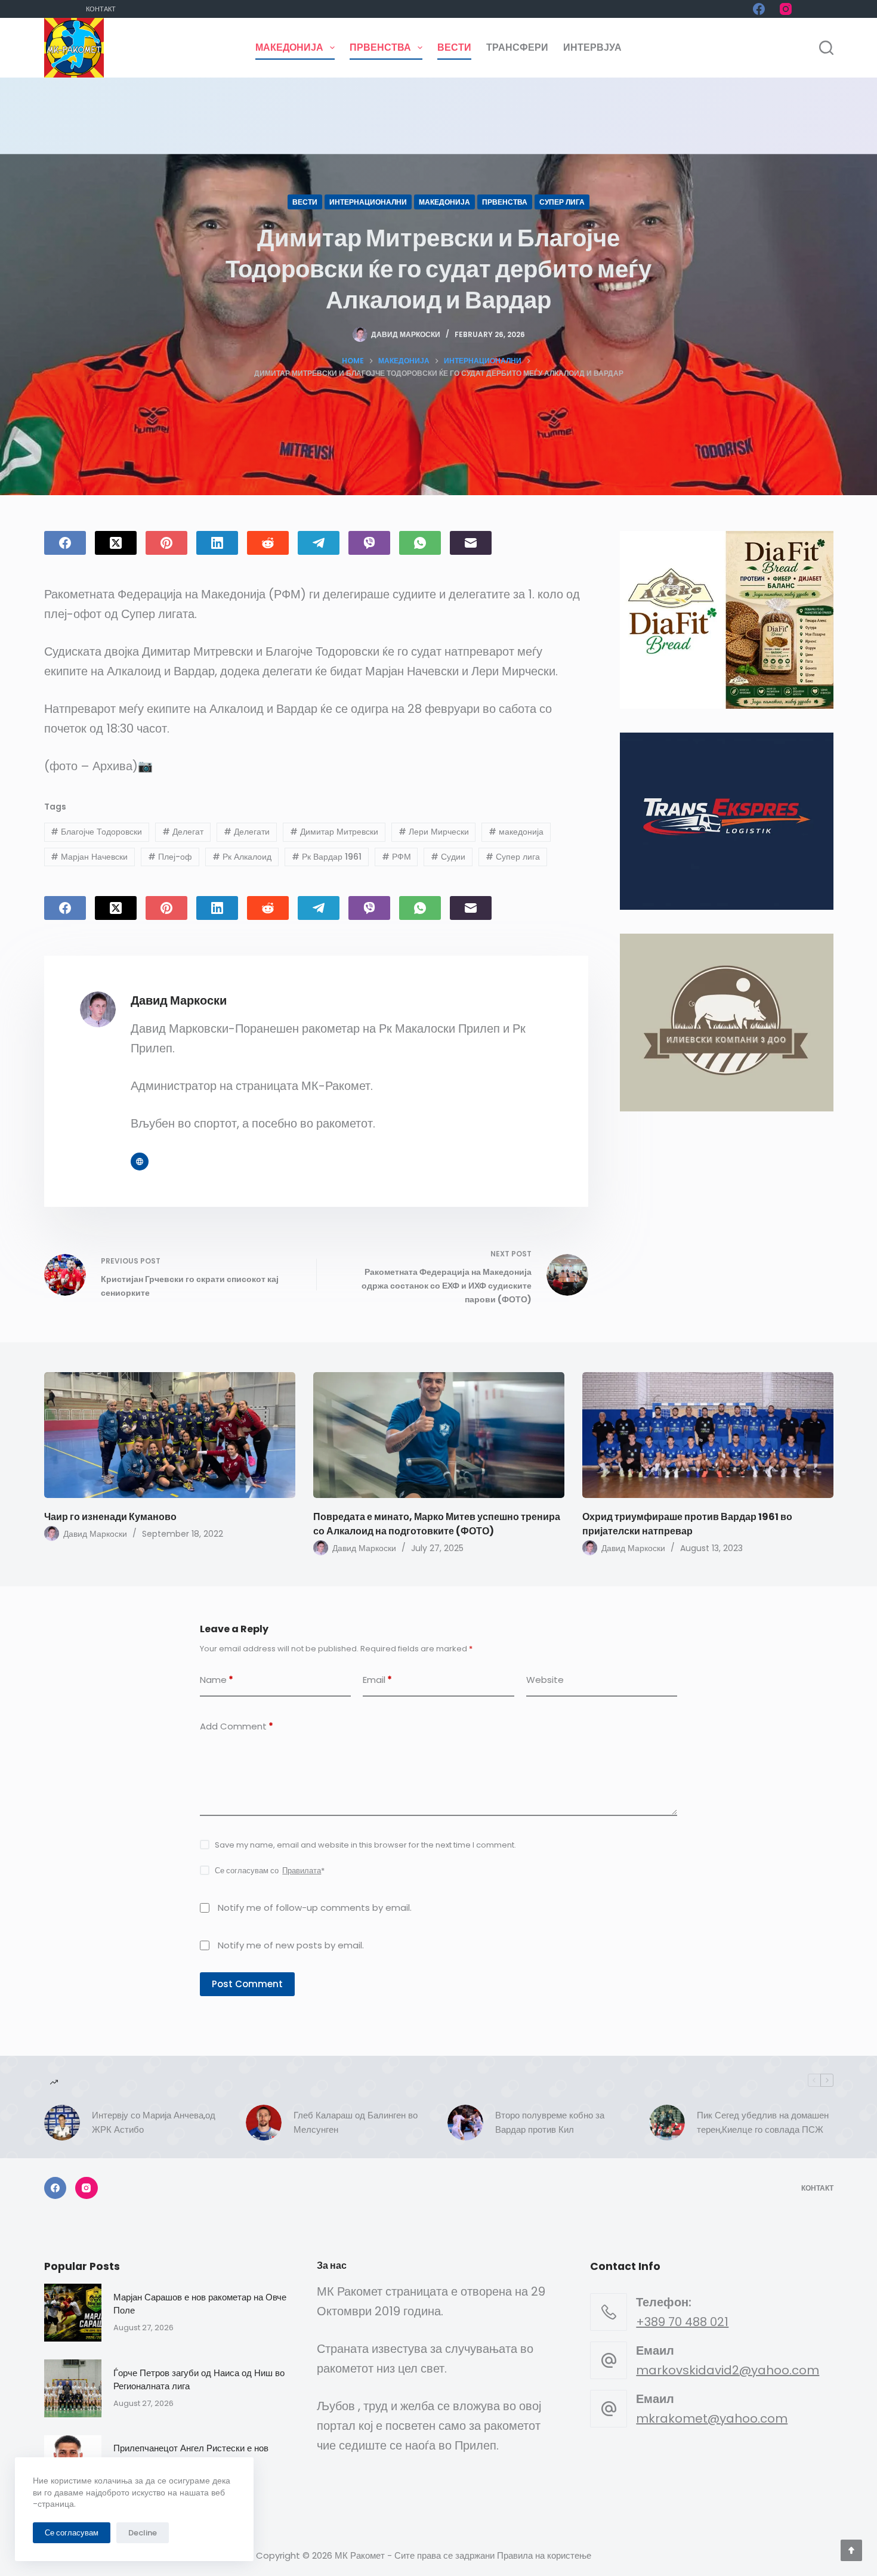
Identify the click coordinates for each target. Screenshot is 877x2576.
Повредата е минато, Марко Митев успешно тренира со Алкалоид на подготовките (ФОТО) (437, 1524)
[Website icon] (140, 1162)
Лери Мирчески (434, 832)
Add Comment (237, 1726)
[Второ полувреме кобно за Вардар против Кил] (465, 2123)
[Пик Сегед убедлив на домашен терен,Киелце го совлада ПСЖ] (667, 2123)
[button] (726, 620)
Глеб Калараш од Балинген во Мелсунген (356, 2123)
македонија (516, 832)
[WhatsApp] (420, 543)
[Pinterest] (166, 543)
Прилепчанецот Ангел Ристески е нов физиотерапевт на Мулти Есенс (191, 2455)
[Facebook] (759, 9)
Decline (143, 2533)
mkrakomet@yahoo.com (712, 2419)
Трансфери (517, 47)
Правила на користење (544, 2555)
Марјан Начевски (89, 857)
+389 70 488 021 (682, 2322)
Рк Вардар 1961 (327, 857)
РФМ (396, 857)
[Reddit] (268, 543)
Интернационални (368, 202)
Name (217, 1680)
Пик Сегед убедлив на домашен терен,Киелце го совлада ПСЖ (763, 2123)
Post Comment (247, 1984)
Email (377, 1680)
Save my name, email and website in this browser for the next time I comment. (365, 1845)
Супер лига (562, 202)
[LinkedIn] (217, 543)
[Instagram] (786, 9)
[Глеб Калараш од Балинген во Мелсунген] (264, 2123)
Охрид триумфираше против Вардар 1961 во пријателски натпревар (687, 1524)
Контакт (101, 9)
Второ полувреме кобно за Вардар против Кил (550, 2123)
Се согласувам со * (270, 1871)
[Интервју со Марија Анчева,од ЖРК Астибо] (62, 2123)
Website (545, 1680)
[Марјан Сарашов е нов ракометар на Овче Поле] (73, 2313)
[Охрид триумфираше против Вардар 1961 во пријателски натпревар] (708, 1435)
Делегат (183, 832)
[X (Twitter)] (116, 543)
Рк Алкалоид (242, 857)
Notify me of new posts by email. (291, 1945)
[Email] (471, 543)
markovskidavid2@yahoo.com (728, 2370)
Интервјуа (592, 47)
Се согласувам (72, 2533)
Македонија (289, 47)
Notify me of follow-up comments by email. (315, 1908)
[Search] (826, 48)
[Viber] (369, 543)
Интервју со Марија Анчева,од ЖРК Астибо (154, 2123)
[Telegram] (319, 543)
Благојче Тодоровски (96, 832)
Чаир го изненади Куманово (110, 1517)
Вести (454, 47)
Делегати (247, 832)
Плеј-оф (170, 857)
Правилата (302, 1871)
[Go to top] (851, 2550)
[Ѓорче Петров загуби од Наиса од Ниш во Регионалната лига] (73, 2388)
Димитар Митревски (334, 832)
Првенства (380, 47)
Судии (448, 857)
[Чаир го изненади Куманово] (170, 1435)
